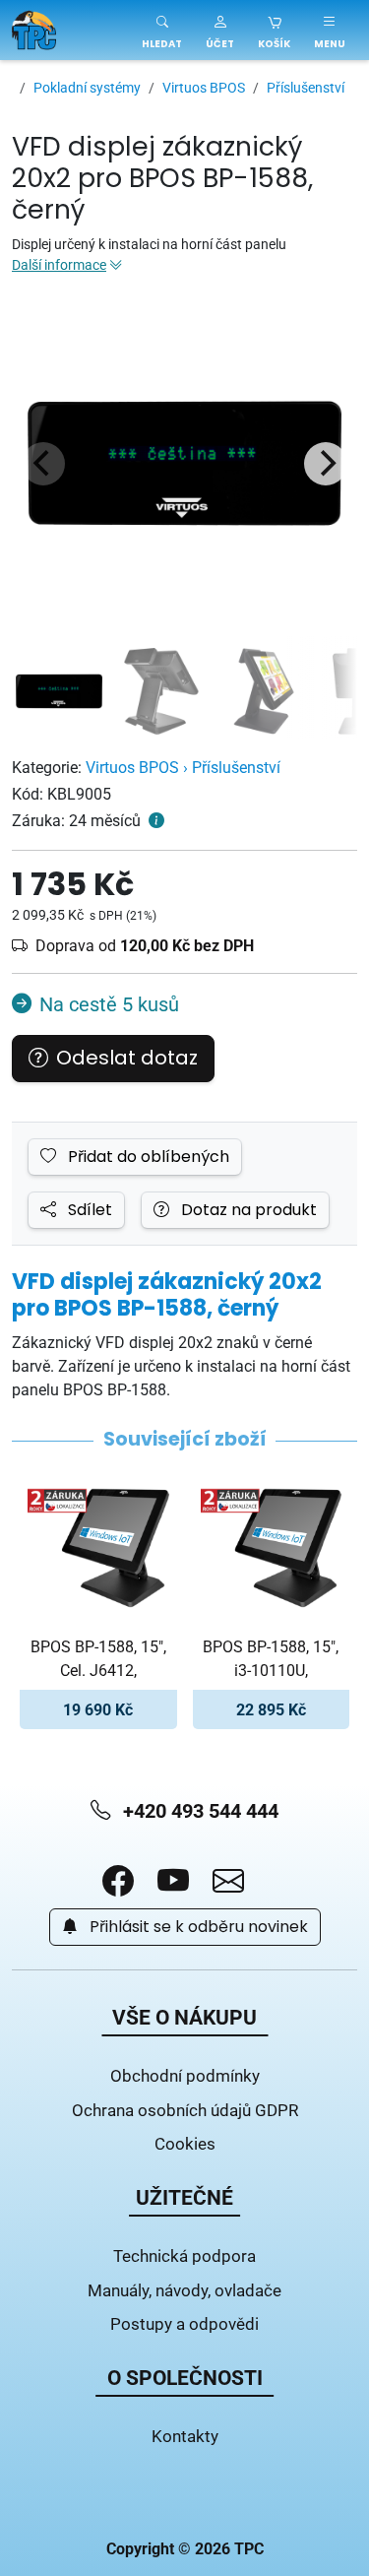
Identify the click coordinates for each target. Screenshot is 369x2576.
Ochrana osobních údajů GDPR (185, 2110)
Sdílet (88, 1210)
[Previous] (43, 464)
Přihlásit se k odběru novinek (197, 1927)
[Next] (326, 464)
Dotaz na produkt (247, 1210)
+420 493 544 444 (198, 1810)
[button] (220, 30)
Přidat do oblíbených (147, 1157)
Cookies (185, 2143)
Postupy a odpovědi (184, 2323)
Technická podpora (184, 2255)
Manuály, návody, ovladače (184, 2290)
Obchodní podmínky (185, 2075)
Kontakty (185, 2436)
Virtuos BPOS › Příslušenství (183, 767)
